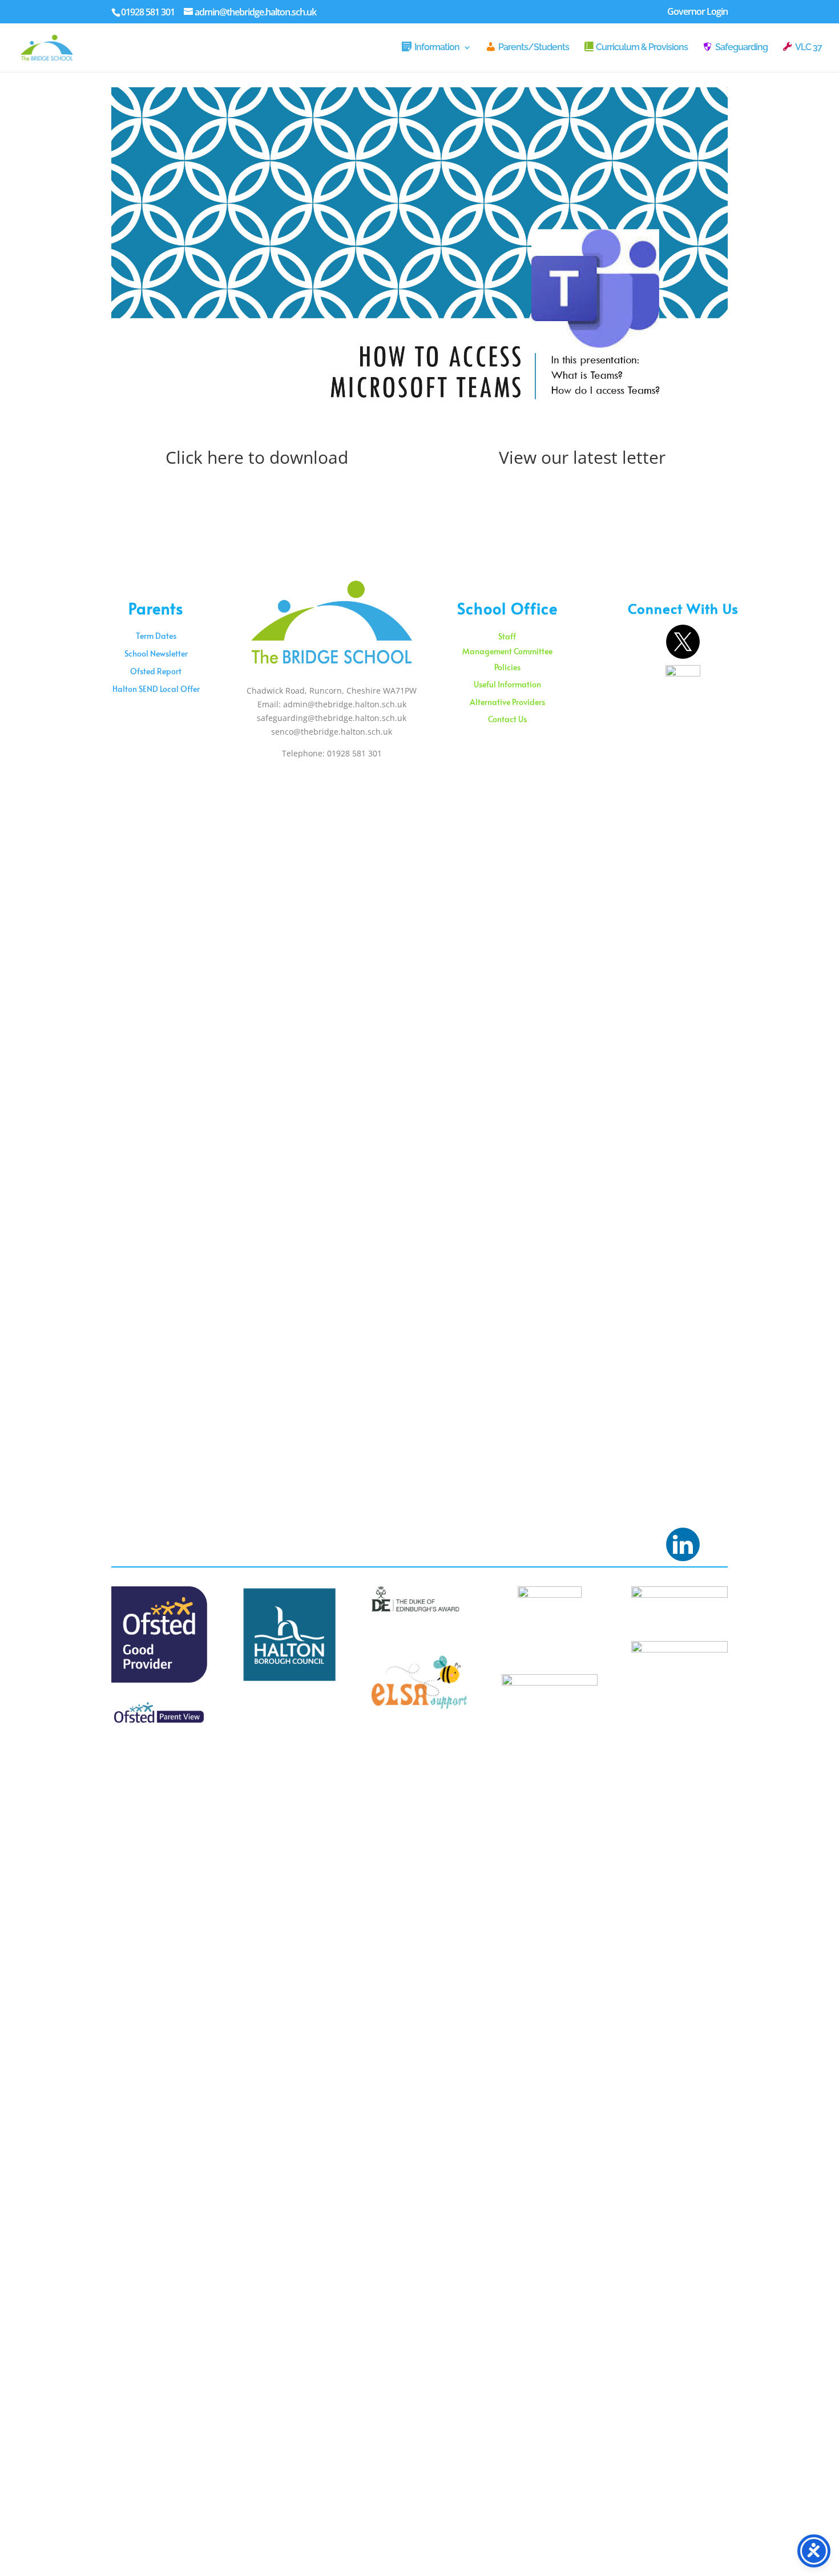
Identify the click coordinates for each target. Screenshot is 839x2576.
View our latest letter (582, 457)
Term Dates (156, 636)
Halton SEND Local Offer (156, 689)
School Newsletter (156, 653)
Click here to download (257, 457)
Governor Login (697, 12)
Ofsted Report (156, 671)
